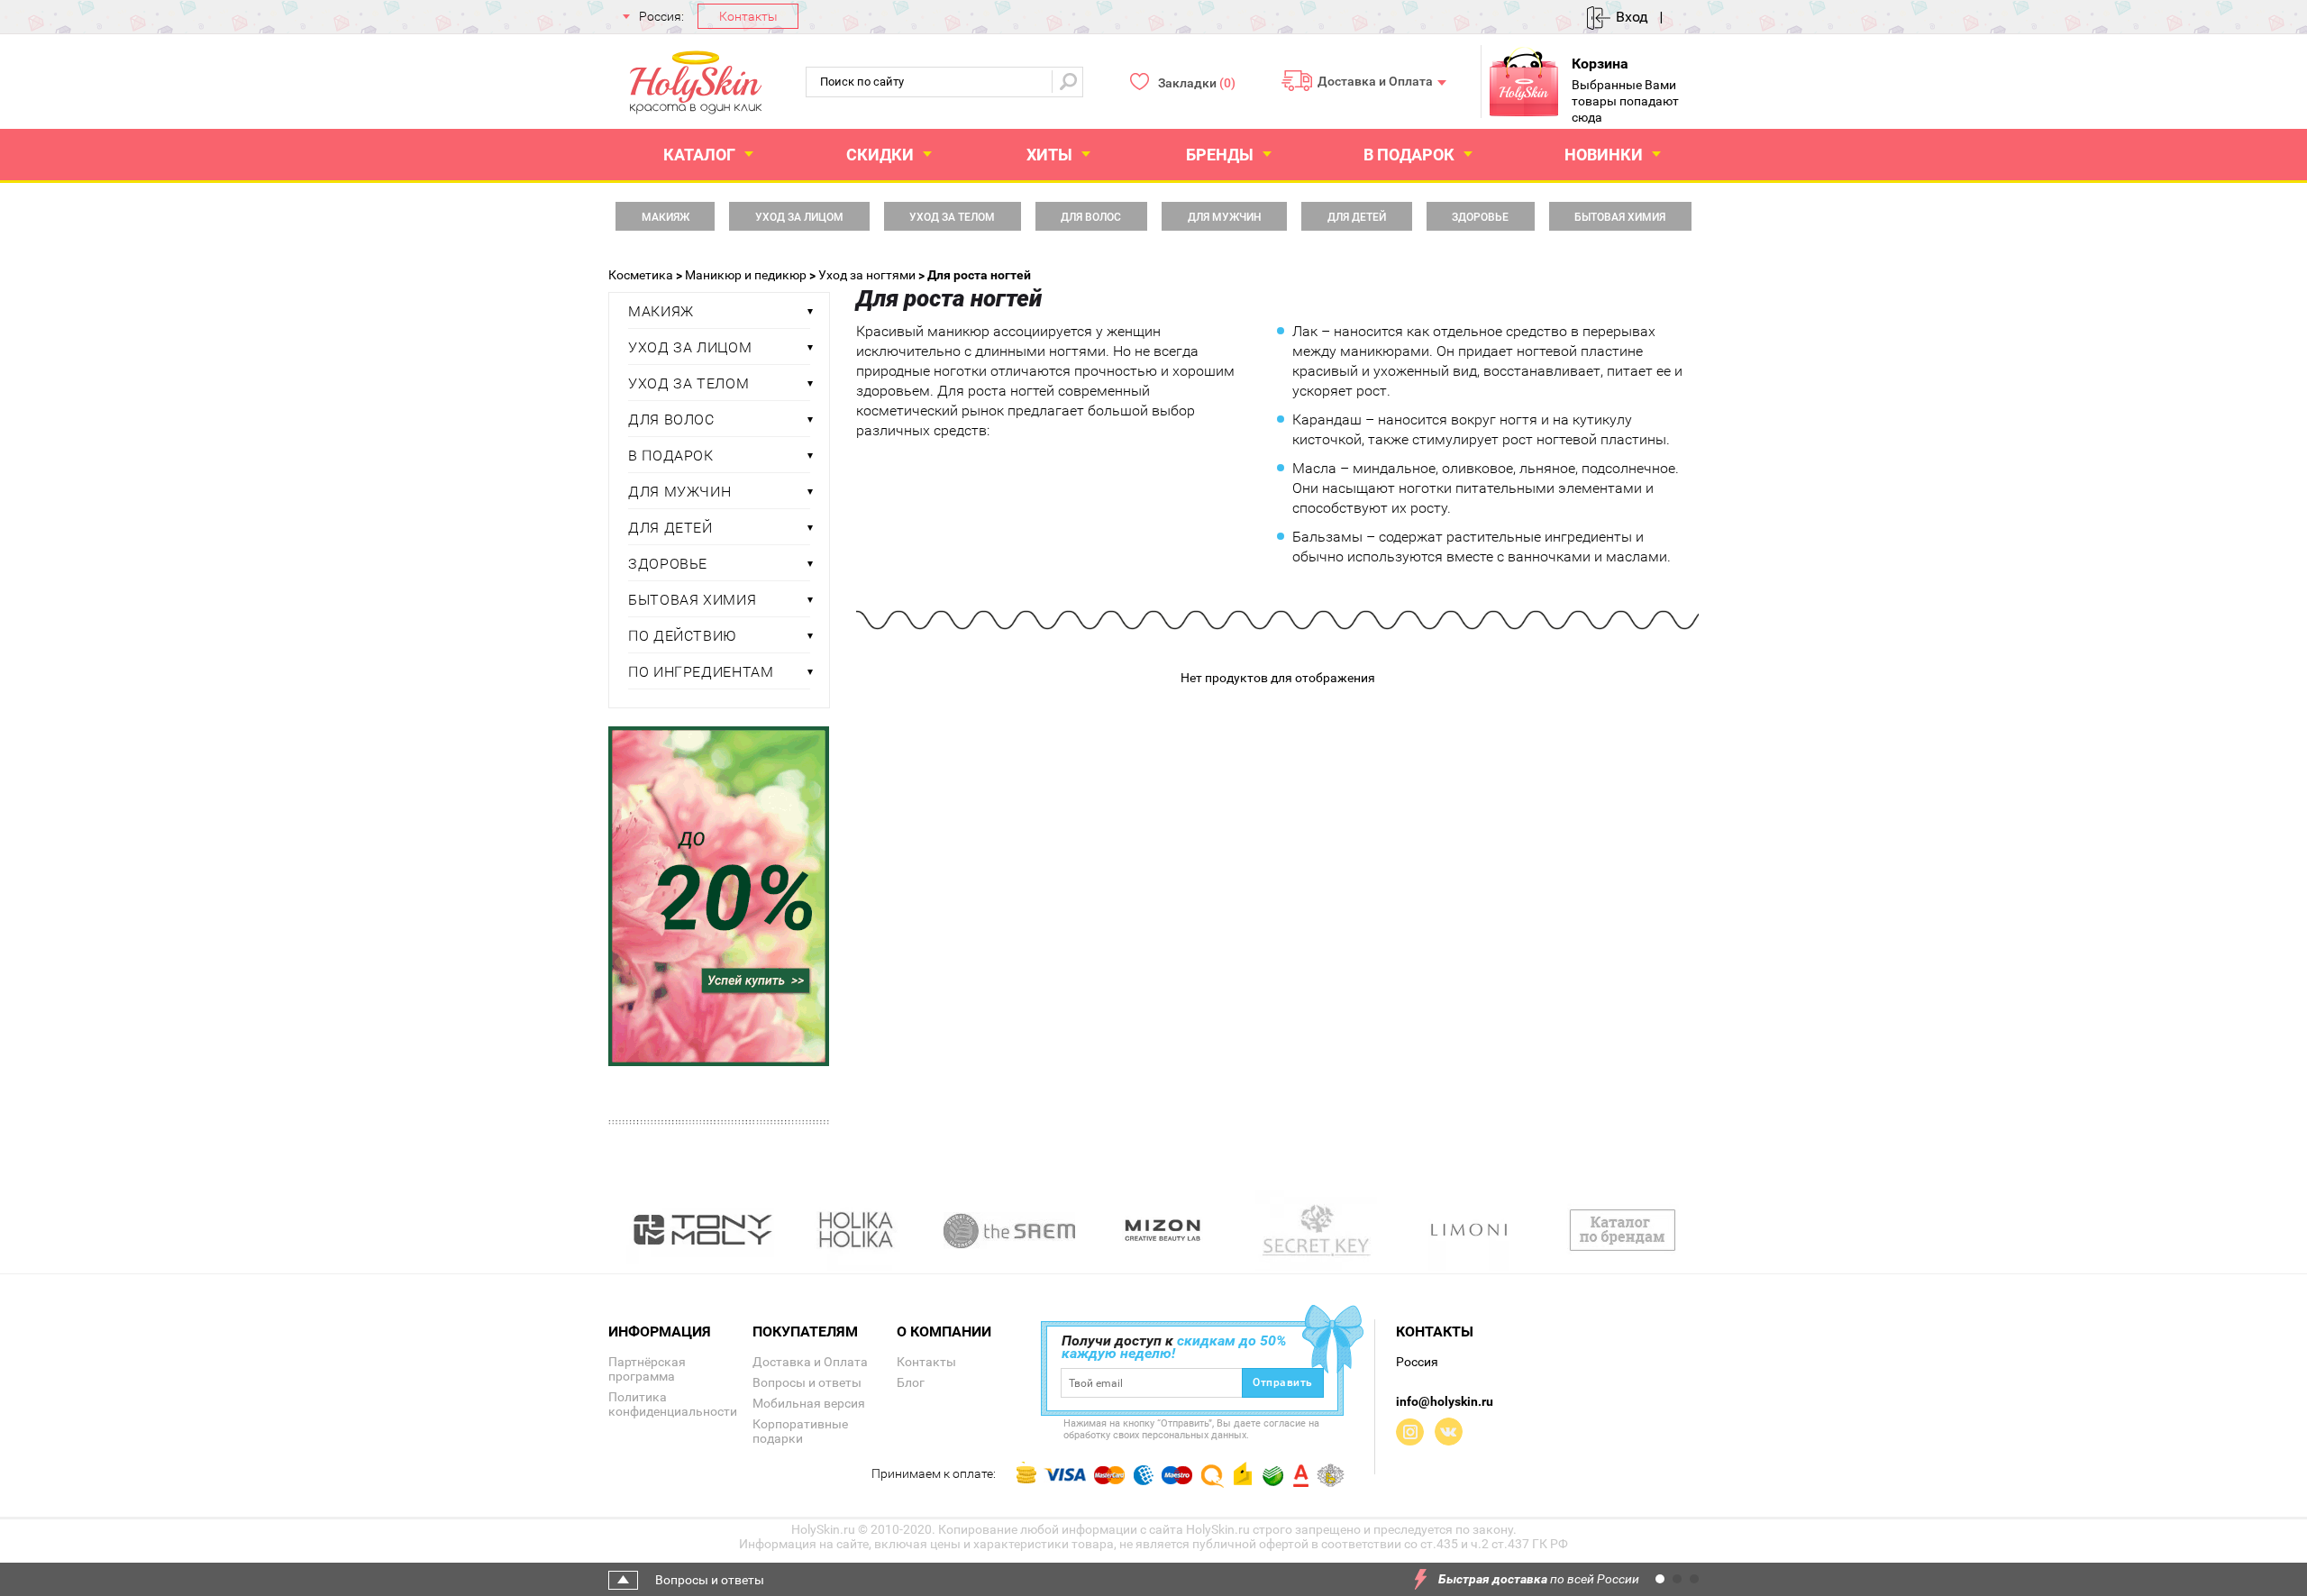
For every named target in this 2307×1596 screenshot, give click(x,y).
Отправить (1283, 1382)
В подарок (1409, 155)
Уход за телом (952, 217)
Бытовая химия (1620, 217)
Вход (1632, 17)
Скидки (880, 155)
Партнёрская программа (647, 1369)
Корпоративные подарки (800, 1431)
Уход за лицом (799, 217)
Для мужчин (1225, 217)
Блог (911, 1382)
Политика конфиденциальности (673, 1404)
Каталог (699, 155)
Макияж (666, 217)
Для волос (1091, 217)
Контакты (748, 16)
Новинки (1604, 155)
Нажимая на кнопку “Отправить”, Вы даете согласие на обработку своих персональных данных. (1191, 1429)
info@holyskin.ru (1445, 1401)
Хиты (1049, 155)
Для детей (1357, 217)
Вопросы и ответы (807, 1382)
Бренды (1220, 155)
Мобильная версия (809, 1403)
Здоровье (1480, 217)
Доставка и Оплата (1375, 80)
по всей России (1539, 1579)
